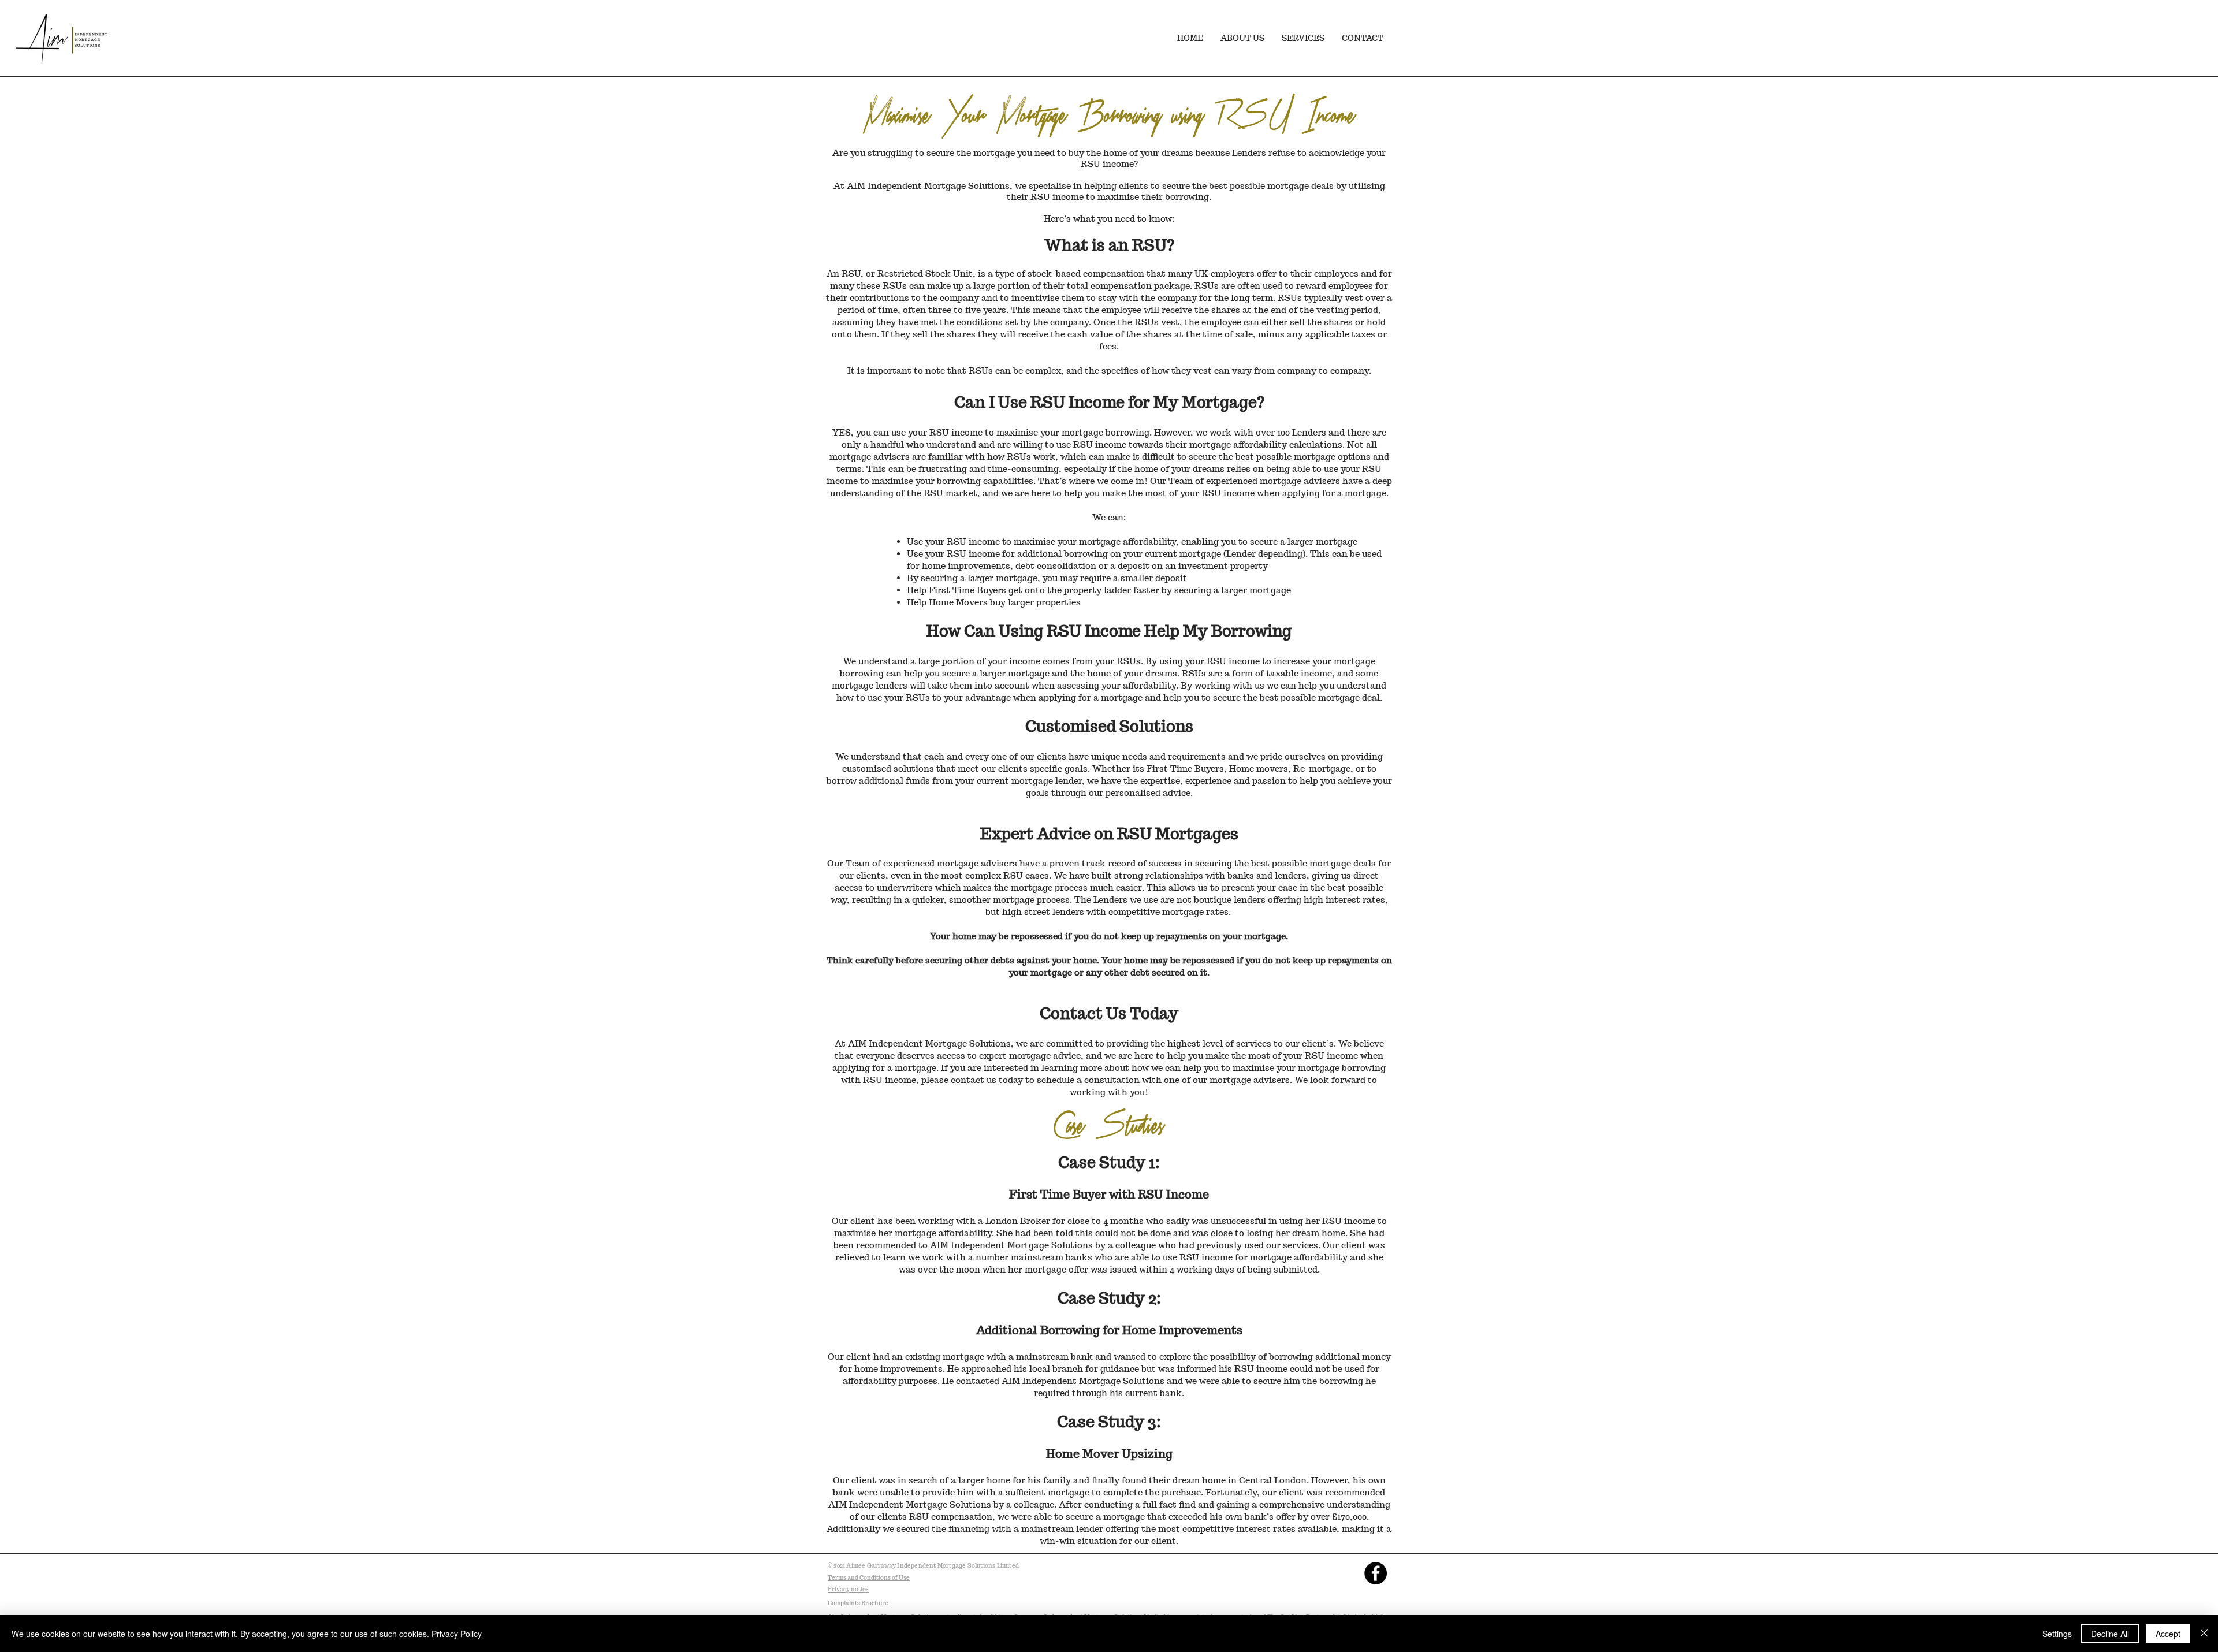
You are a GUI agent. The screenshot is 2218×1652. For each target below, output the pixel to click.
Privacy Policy (457, 1634)
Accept (2168, 1634)
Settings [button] (2057, 1634)
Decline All (2110, 1634)
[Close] (2204, 1634)
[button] (1303, 38)
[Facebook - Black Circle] (1376, 1573)
